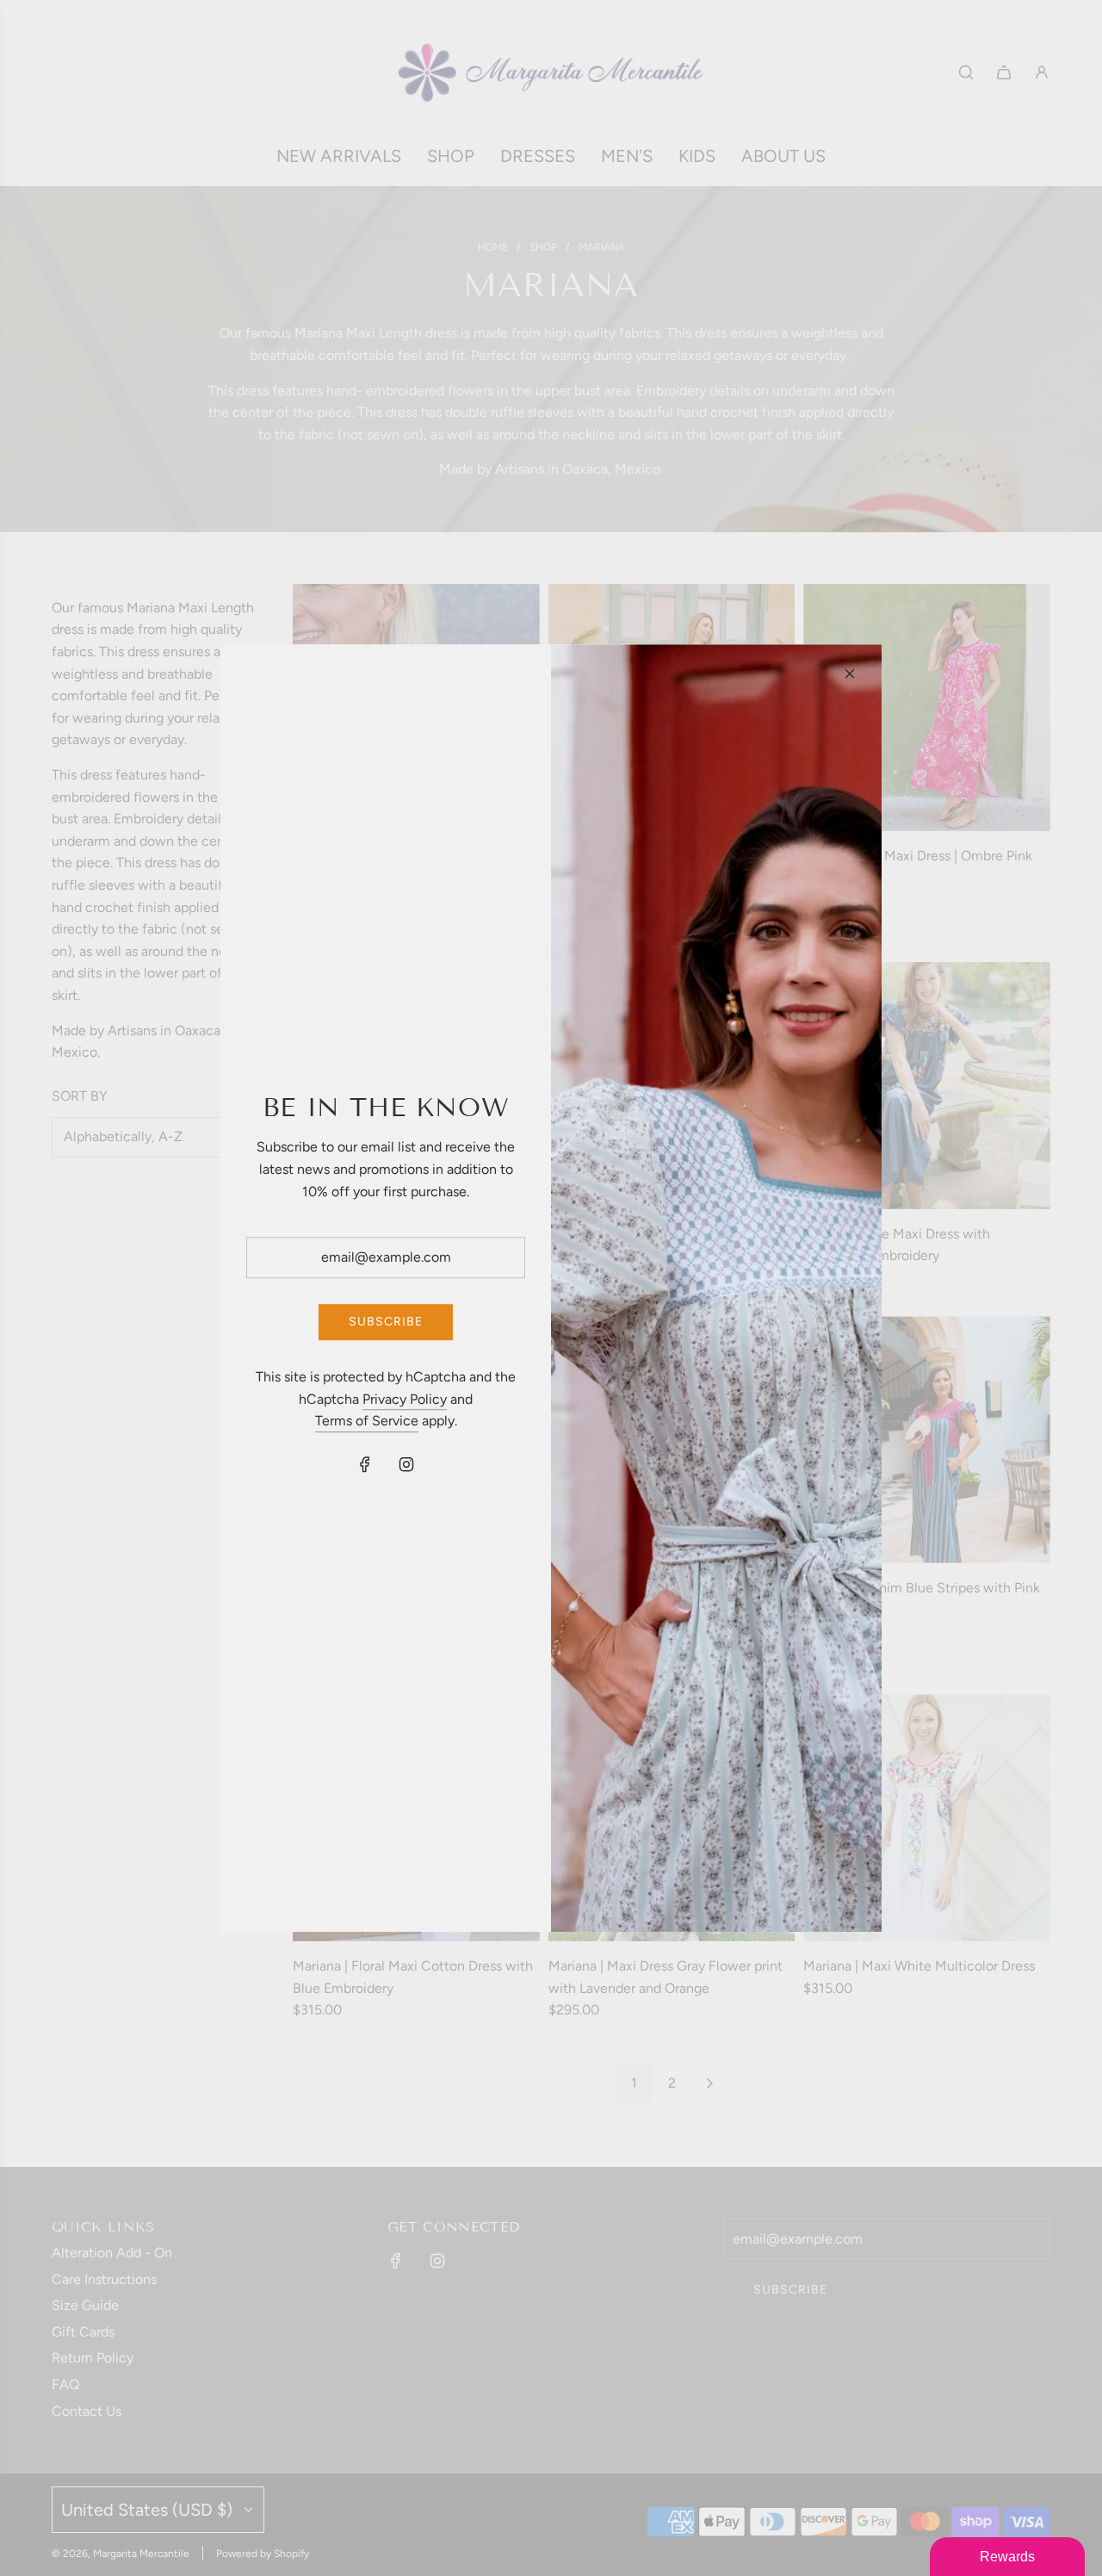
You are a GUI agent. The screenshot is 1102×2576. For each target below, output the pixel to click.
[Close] (850, 673)
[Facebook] (365, 1464)
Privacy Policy (405, 1399)
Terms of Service (367, 1421)
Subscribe (386, 1322)
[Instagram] (406, 1464)
